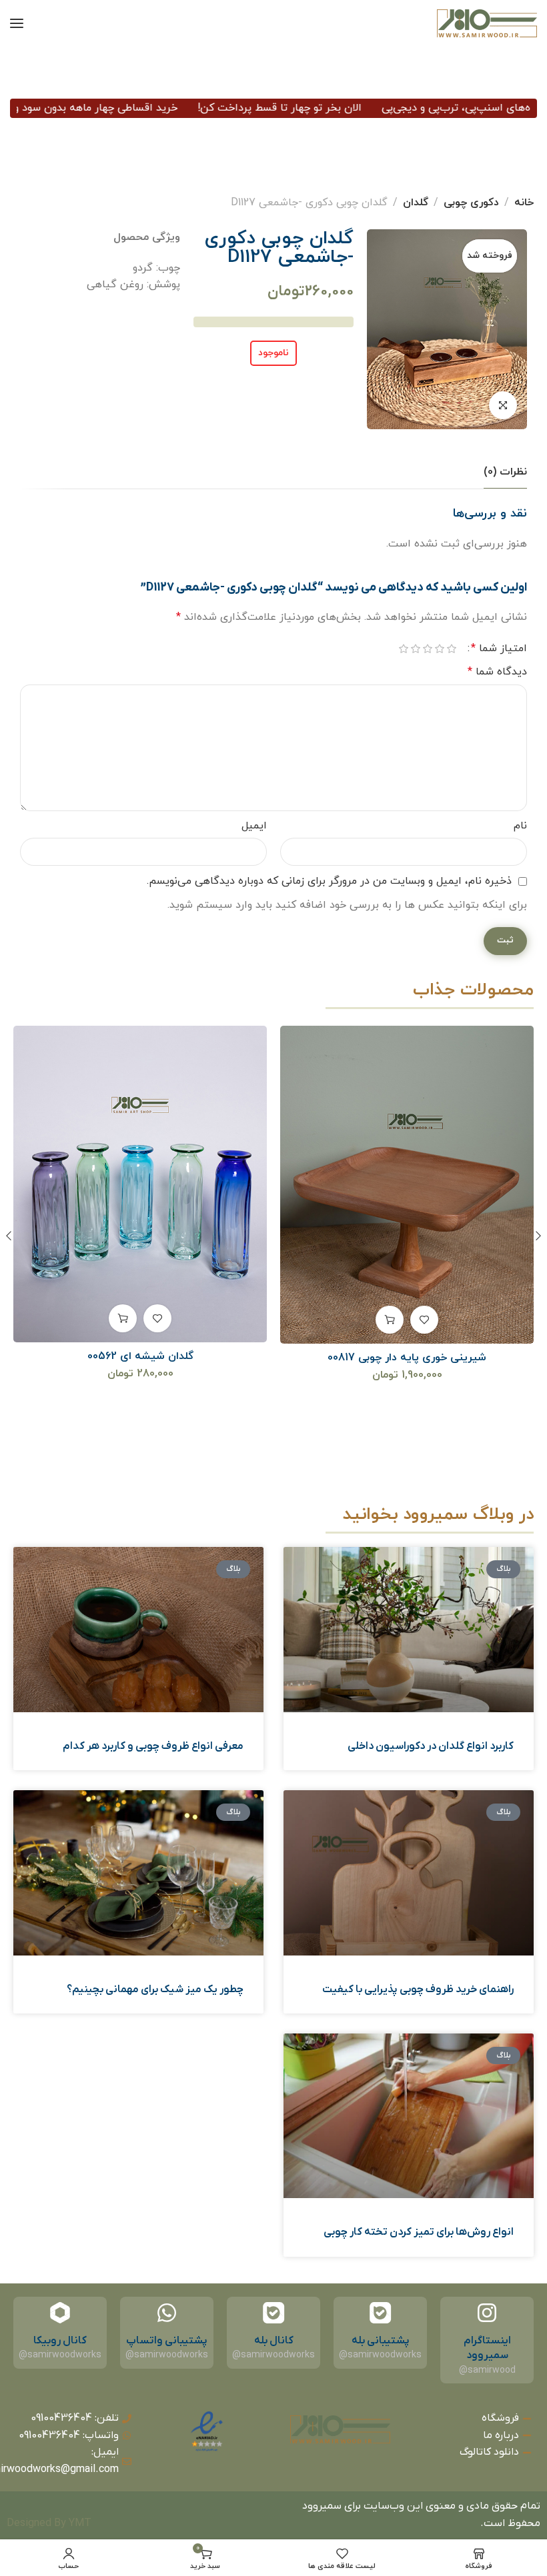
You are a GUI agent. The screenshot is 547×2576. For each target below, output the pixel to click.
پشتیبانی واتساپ (167, 2341)
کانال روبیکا (60, 2341)
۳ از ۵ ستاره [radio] (428, 649)
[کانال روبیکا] (60, 2313)
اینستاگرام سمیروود (487, 2348)
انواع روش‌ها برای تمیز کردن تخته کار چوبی (419, 2232)
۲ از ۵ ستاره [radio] (440, 649)
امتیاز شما (499, 648)
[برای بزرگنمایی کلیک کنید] (503, 405)
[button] (390, 1318)
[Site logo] (487, 23)
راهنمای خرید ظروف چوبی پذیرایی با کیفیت (418, 1989)
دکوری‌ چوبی (471, 203)
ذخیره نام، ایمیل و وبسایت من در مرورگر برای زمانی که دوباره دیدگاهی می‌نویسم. (329, 881)
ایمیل (254, 826)
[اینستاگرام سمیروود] (487, 2313)
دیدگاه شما (497, 672)
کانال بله (274, 2341)
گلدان (416, 203)
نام (520, 826)
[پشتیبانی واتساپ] (167, 2313)
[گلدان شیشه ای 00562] (407, 1184)
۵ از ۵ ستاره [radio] (404, 649)
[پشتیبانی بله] (380, 2313)
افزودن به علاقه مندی (424, 1318)
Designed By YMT (49, 2523)
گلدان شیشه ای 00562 (407, 1356)
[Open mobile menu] (17, 23)
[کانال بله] (273, 2313)
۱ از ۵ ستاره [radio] (452, 649)
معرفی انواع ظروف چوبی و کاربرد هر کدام (153, 1746)
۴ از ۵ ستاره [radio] (416, 649)
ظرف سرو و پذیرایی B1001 (140, 1420)
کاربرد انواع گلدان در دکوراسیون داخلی (431, 1746)
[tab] (505, 472)
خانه (524, 203)
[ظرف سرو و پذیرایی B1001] (140, 1216)
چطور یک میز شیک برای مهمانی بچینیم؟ (155, 1989)
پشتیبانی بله (381, 2341)
